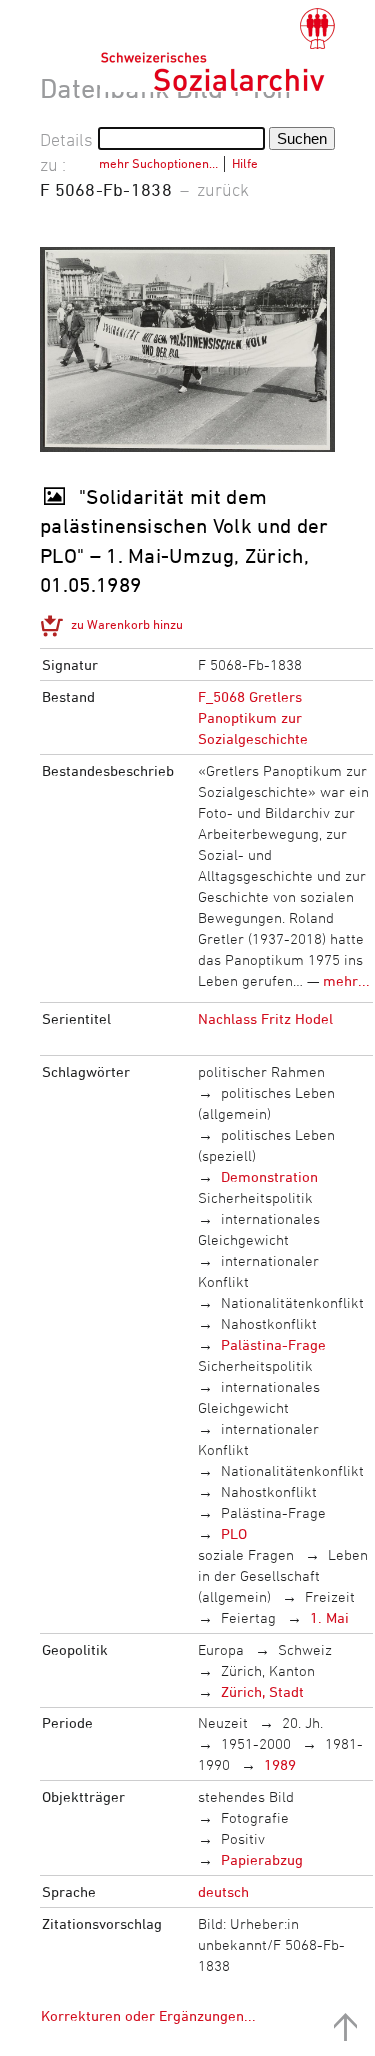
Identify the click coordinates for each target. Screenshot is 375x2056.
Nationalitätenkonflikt (292, 1302)
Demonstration (269, 1176)
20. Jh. (302, 1722)
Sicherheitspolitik (255, 1197)
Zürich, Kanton (268, 1670)
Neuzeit (223, 1722)
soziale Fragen (246, 1554)
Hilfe (245, 163)
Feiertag (248, 1617)
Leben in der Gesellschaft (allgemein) (283, 1575)
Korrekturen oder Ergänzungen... (148, 2015)
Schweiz (305, 1649)
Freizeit (330, 1596)
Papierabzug (262, 1859)
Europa (221, 1649)
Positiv (243, 1838)
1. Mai (329, 1617)
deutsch (223, 1891)
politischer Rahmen (261, 1071)
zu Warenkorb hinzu (127, 624)
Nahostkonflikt (269, 1323)
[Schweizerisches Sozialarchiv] (217, 50)
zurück (223, 189)
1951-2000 (256, 1743)
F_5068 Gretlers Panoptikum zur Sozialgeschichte (253, 717)
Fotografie (255, 1817)
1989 (280, 1764)
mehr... (346, 980)
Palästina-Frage (273, 1344)
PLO (234, 1533)
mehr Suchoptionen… (158, 163)
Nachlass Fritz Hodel (265, 1018)
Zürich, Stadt (262, 1691)
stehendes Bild (246, 1796)
